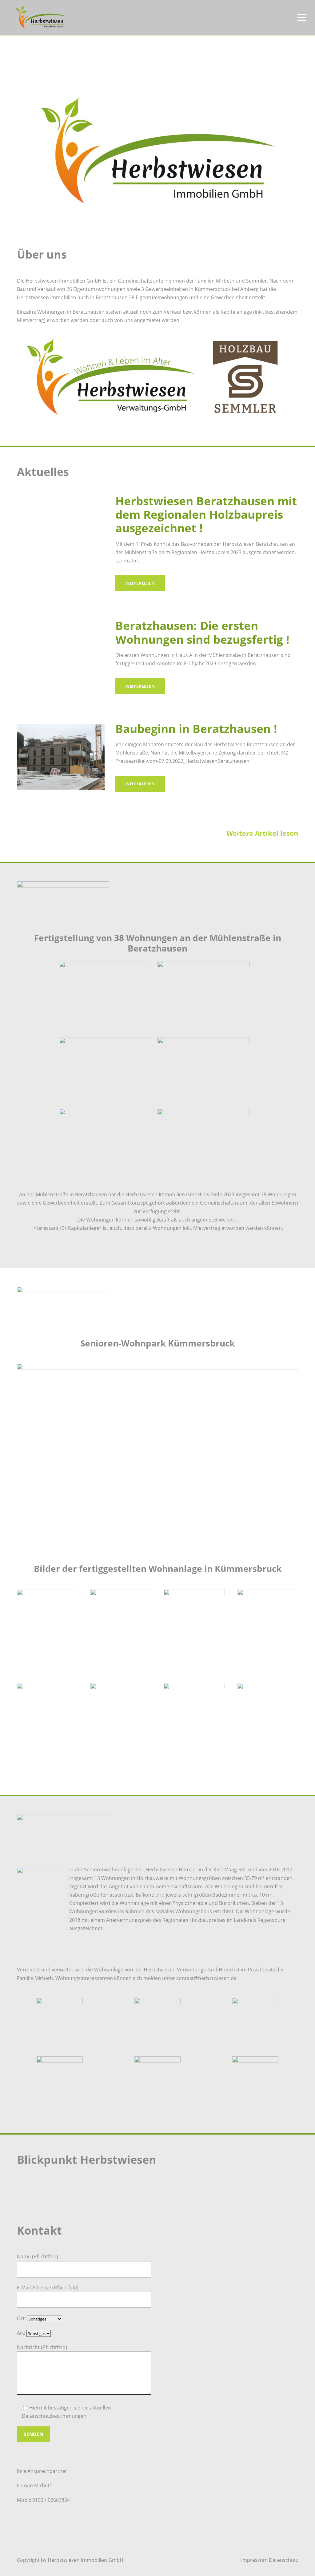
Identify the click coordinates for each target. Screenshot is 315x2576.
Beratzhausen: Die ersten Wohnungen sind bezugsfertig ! (202, 632)
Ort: (22, 2318)
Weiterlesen (140, 583)
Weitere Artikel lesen (262, 833)
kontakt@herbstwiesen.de (206, 1978)
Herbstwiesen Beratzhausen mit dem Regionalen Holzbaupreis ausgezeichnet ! (206, 514)
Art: (22, 2333)
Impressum (254, 2560)
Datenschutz (283, 2560)
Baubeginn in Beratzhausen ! (196, 729)
